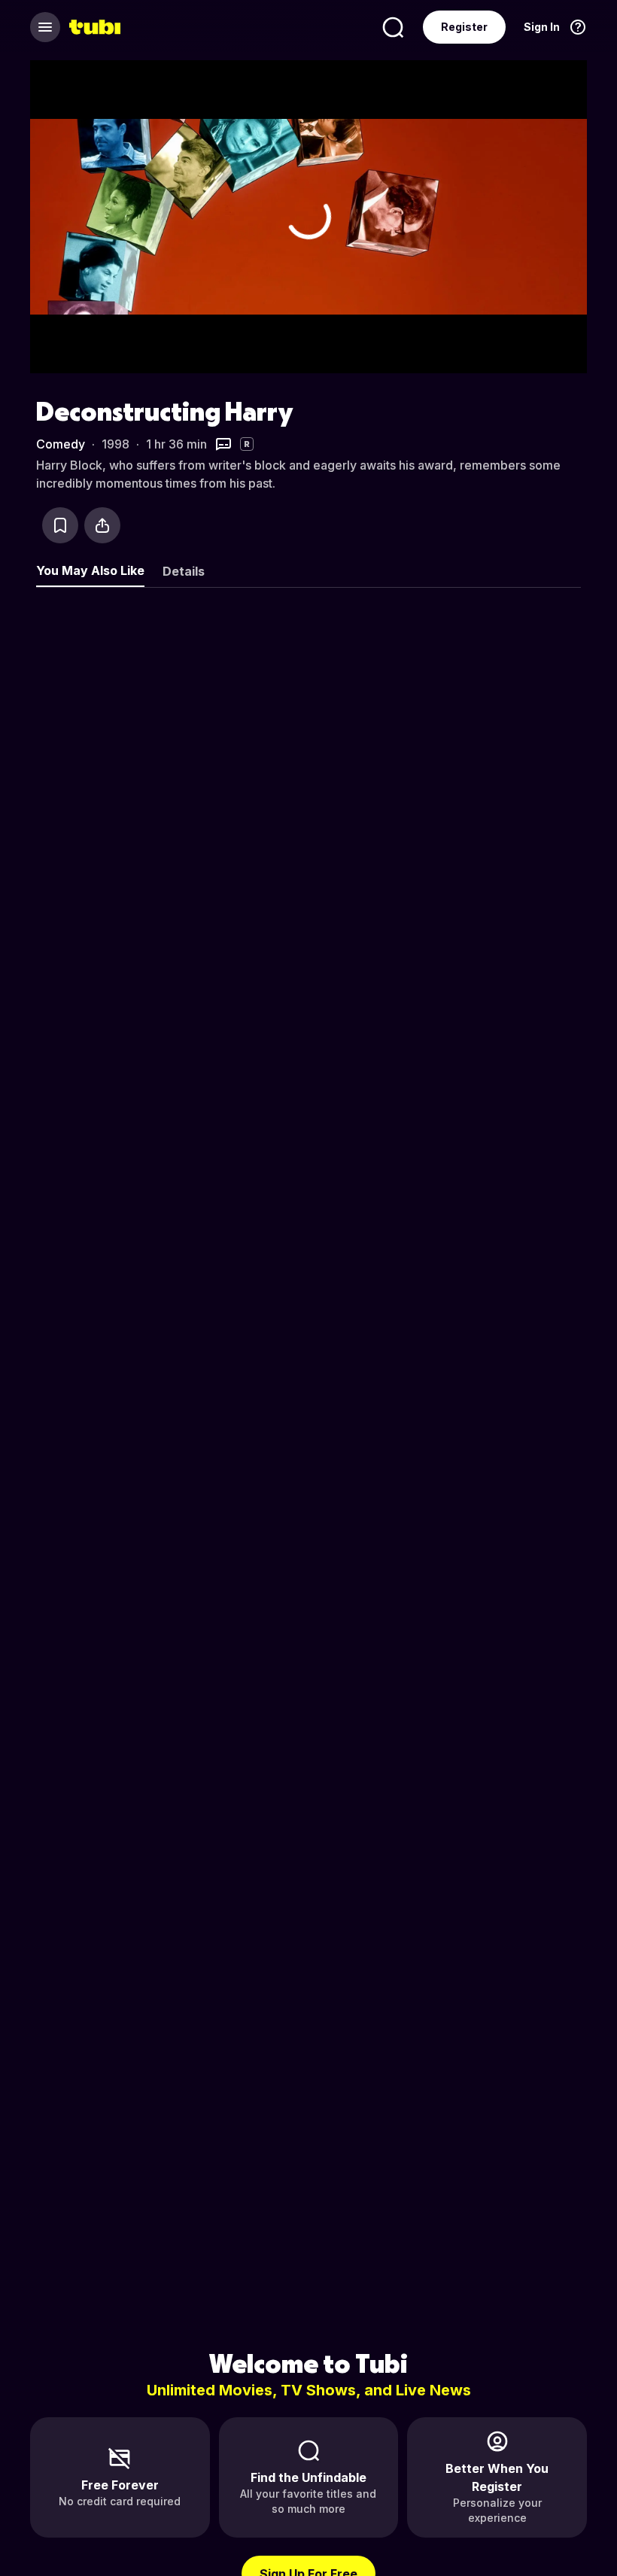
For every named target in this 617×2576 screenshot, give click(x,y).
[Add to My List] (60, 525)
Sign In (542, 27)
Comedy (61, 444)
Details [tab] (184, 571)
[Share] (102, 525)
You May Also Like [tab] (90, 570)
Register (464, 27)
